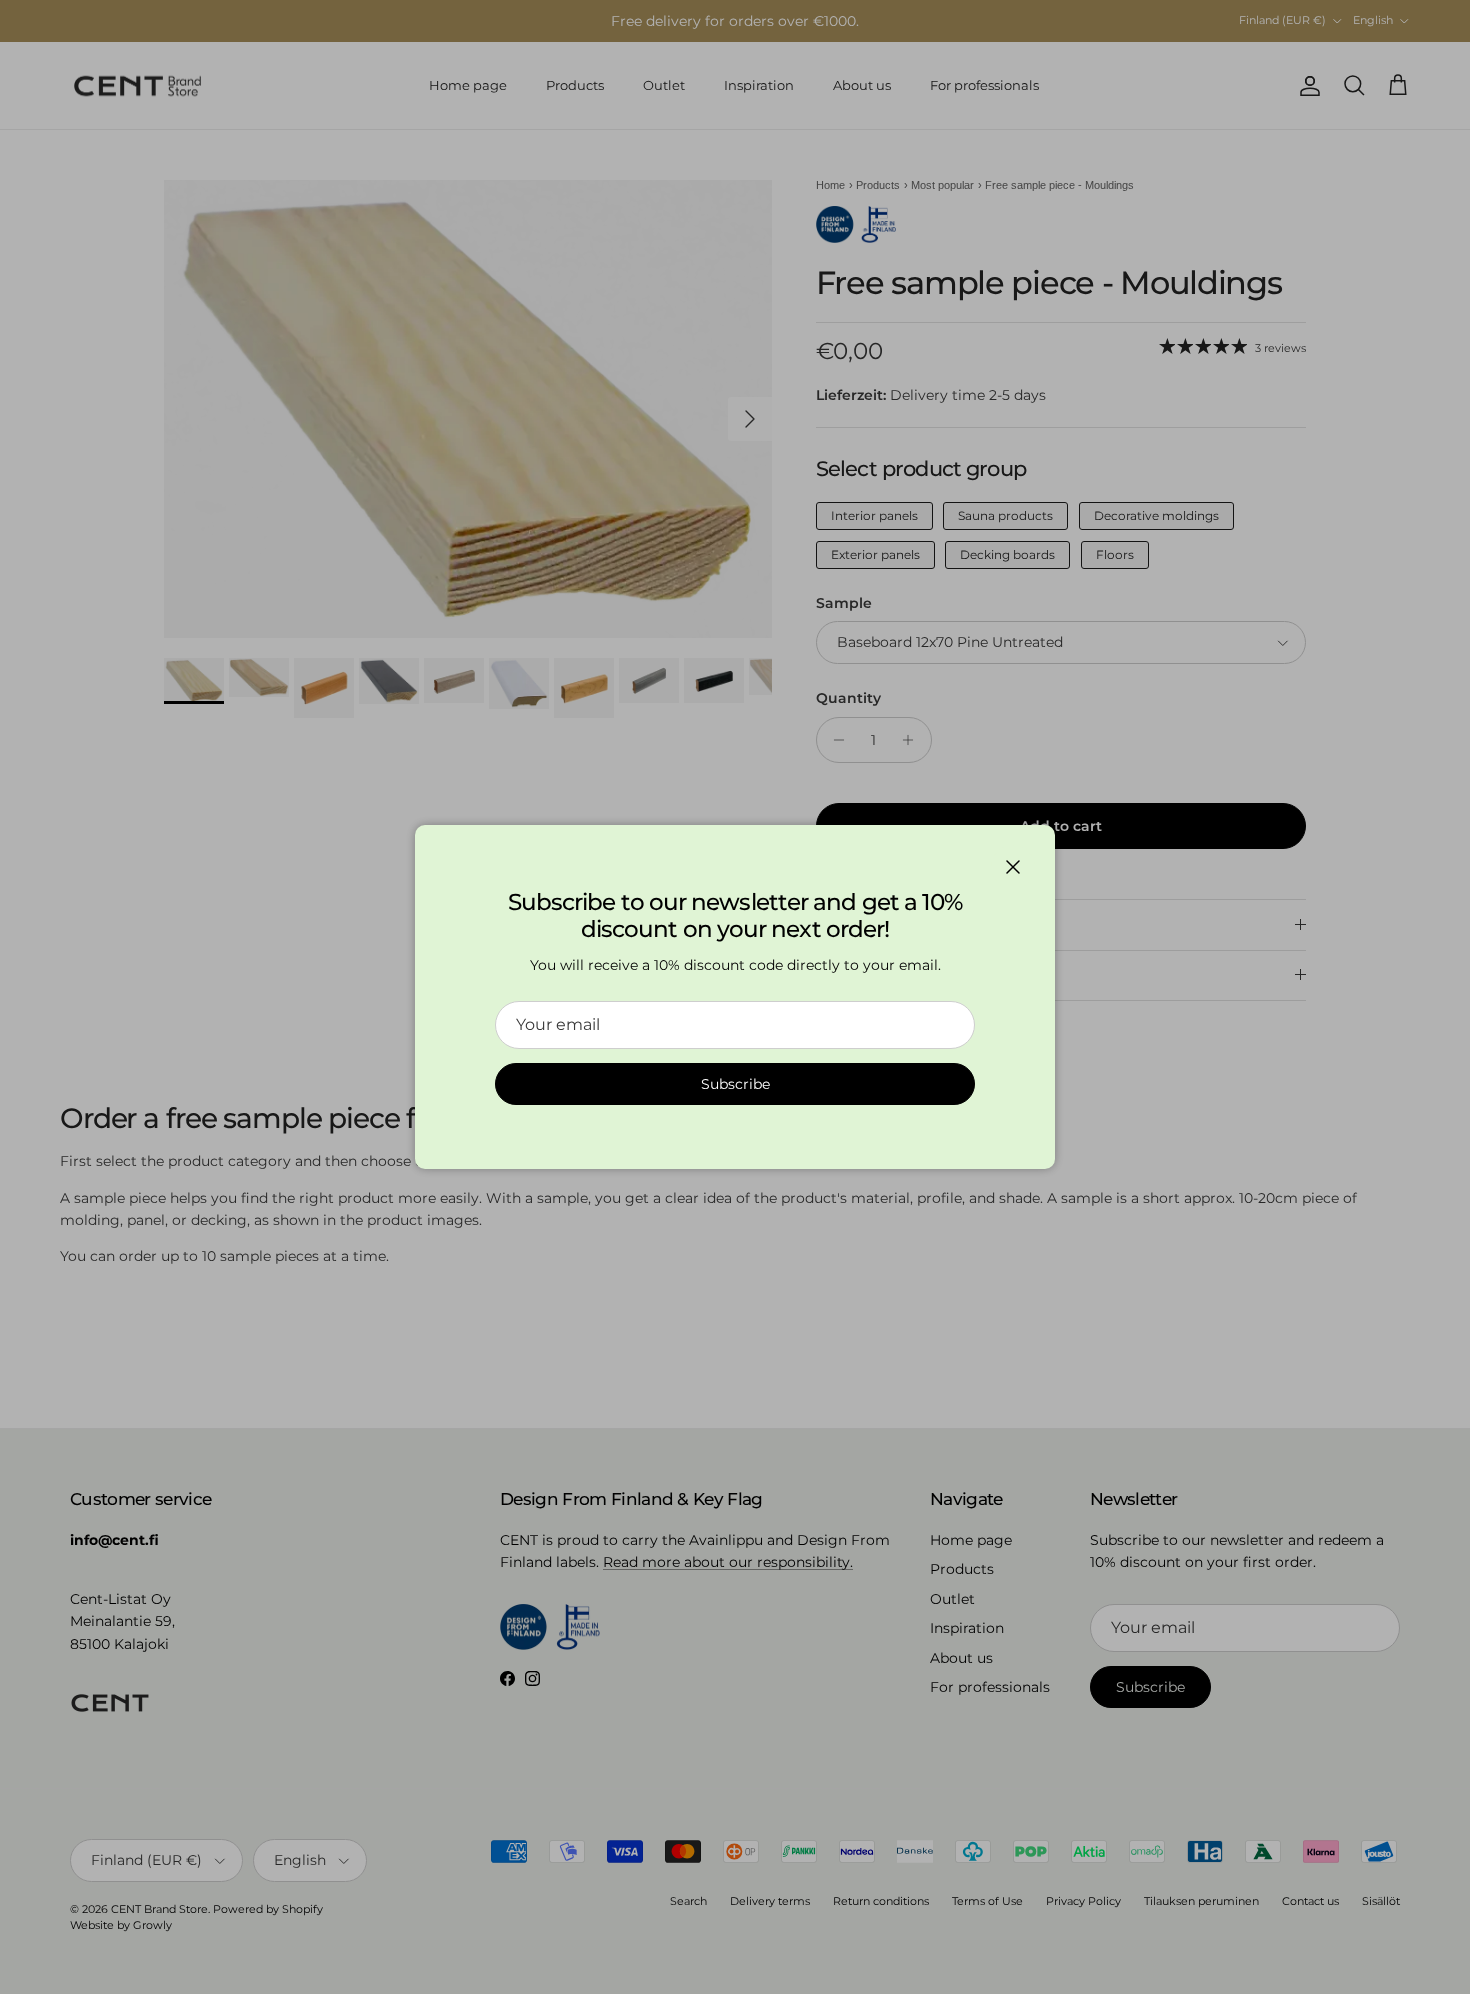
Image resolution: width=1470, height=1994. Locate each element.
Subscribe (735, 1084)
